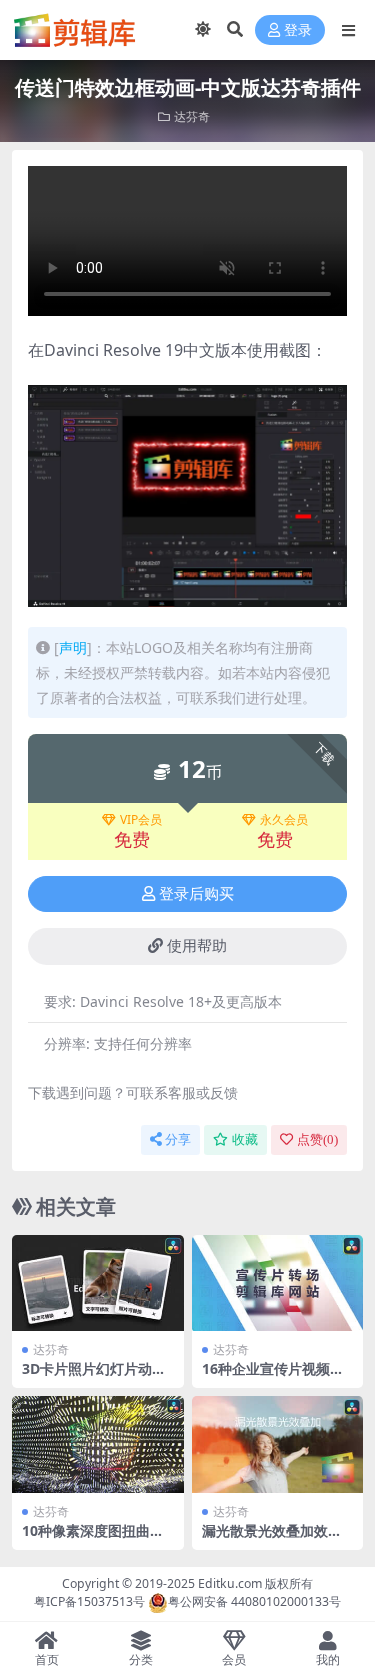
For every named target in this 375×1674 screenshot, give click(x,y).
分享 (178, 1139)
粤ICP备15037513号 (89, 1601)
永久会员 (284, 820)
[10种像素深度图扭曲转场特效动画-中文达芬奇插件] (98, 1444)
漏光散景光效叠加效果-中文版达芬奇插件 (274, 1539)
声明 (73, 647)
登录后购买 (196, 894)
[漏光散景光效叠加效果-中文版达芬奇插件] (278, 1444)
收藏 (245, 1139)
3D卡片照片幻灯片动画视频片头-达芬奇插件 (94, 1377)
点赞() (317, 1139)
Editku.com (230, 1583)
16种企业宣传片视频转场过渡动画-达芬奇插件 (274, 1377)
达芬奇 (192, 116)
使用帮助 (197, 946)
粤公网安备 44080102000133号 (254, 1601)
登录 (298, 30)
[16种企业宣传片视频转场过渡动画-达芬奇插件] (278, 1283)
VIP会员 (141, 820)
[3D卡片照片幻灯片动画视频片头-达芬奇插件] (98, 1283)
